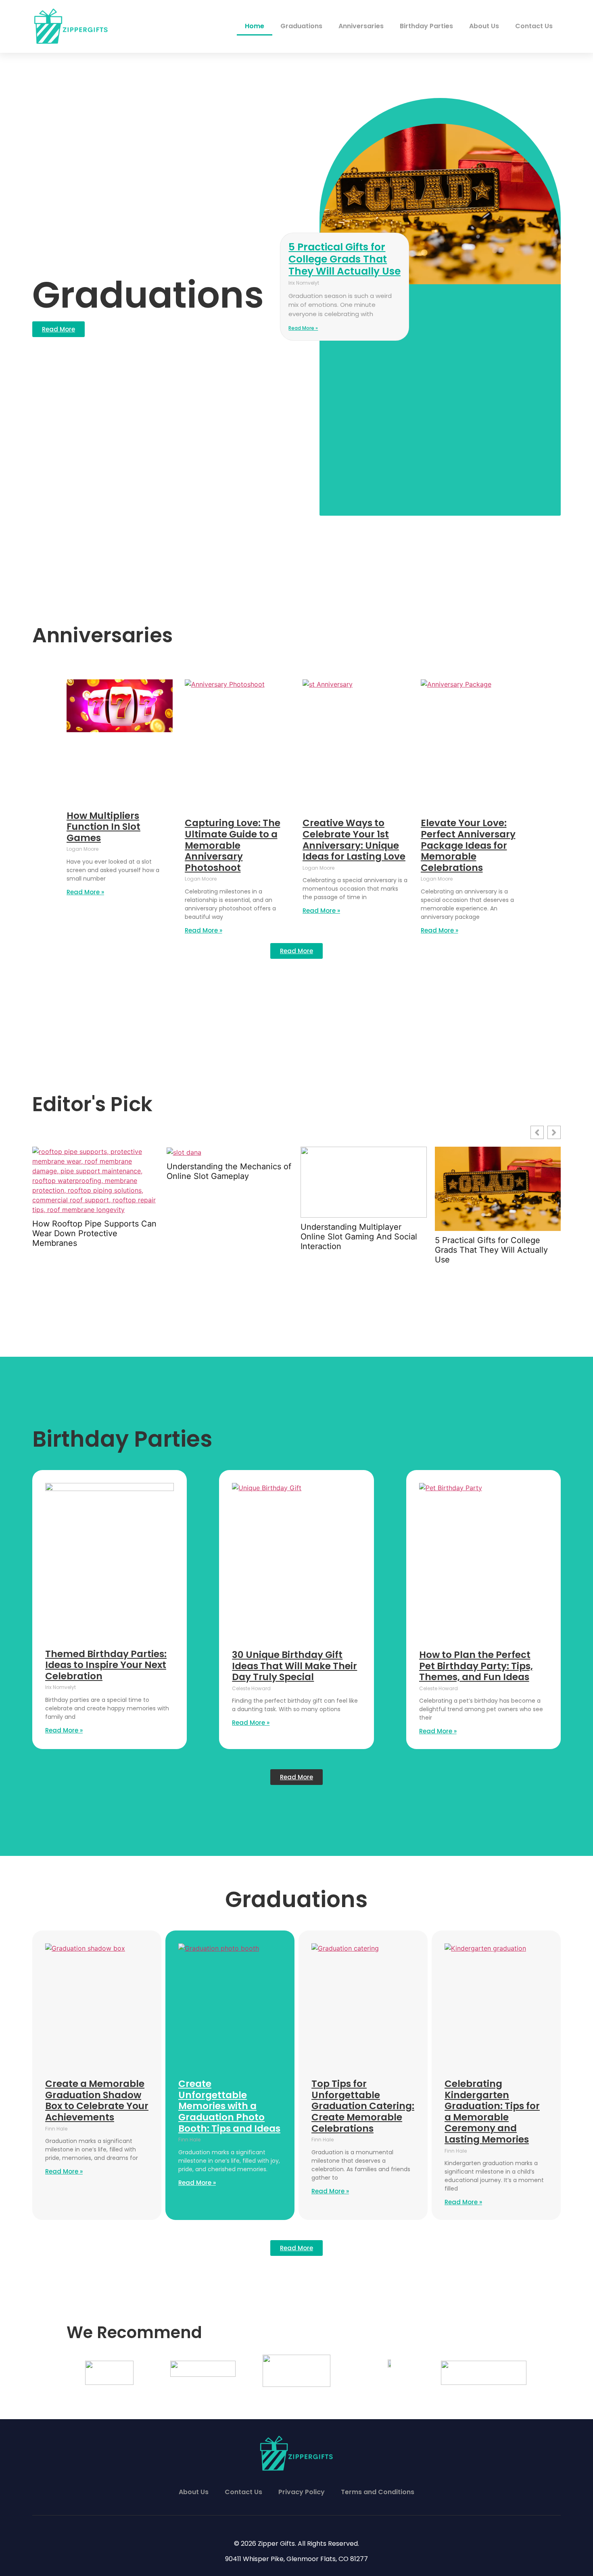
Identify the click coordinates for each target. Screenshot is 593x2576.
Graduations (301, 26)
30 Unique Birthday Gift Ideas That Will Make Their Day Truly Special (294, 1666)
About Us (484, 26)
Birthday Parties (426, 26)
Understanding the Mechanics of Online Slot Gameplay (229, 1171)
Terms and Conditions (378, 2492)
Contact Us (534, 26)
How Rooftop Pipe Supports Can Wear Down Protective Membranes (94, 1233)
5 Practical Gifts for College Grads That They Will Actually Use (345, 259)
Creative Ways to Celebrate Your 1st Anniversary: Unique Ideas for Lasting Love (354, 840)
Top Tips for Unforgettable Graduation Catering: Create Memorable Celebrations (363, 2106)
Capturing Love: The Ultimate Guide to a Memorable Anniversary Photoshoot (233, 845)
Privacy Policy (302, 2492)
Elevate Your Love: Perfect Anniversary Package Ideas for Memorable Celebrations (468, 845)
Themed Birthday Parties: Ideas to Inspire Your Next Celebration (106, 1665)
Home (255, 26)
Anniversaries (361, 26)
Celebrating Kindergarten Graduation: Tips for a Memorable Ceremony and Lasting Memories (492, 2112)
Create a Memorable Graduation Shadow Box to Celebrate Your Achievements (97, 2100)
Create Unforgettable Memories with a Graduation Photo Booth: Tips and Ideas (229, 2106)
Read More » (303, 328)
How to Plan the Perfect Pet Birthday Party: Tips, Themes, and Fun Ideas (476, 1666)
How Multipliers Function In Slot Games (103, 827)
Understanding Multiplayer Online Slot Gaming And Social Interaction (359, 1237)
